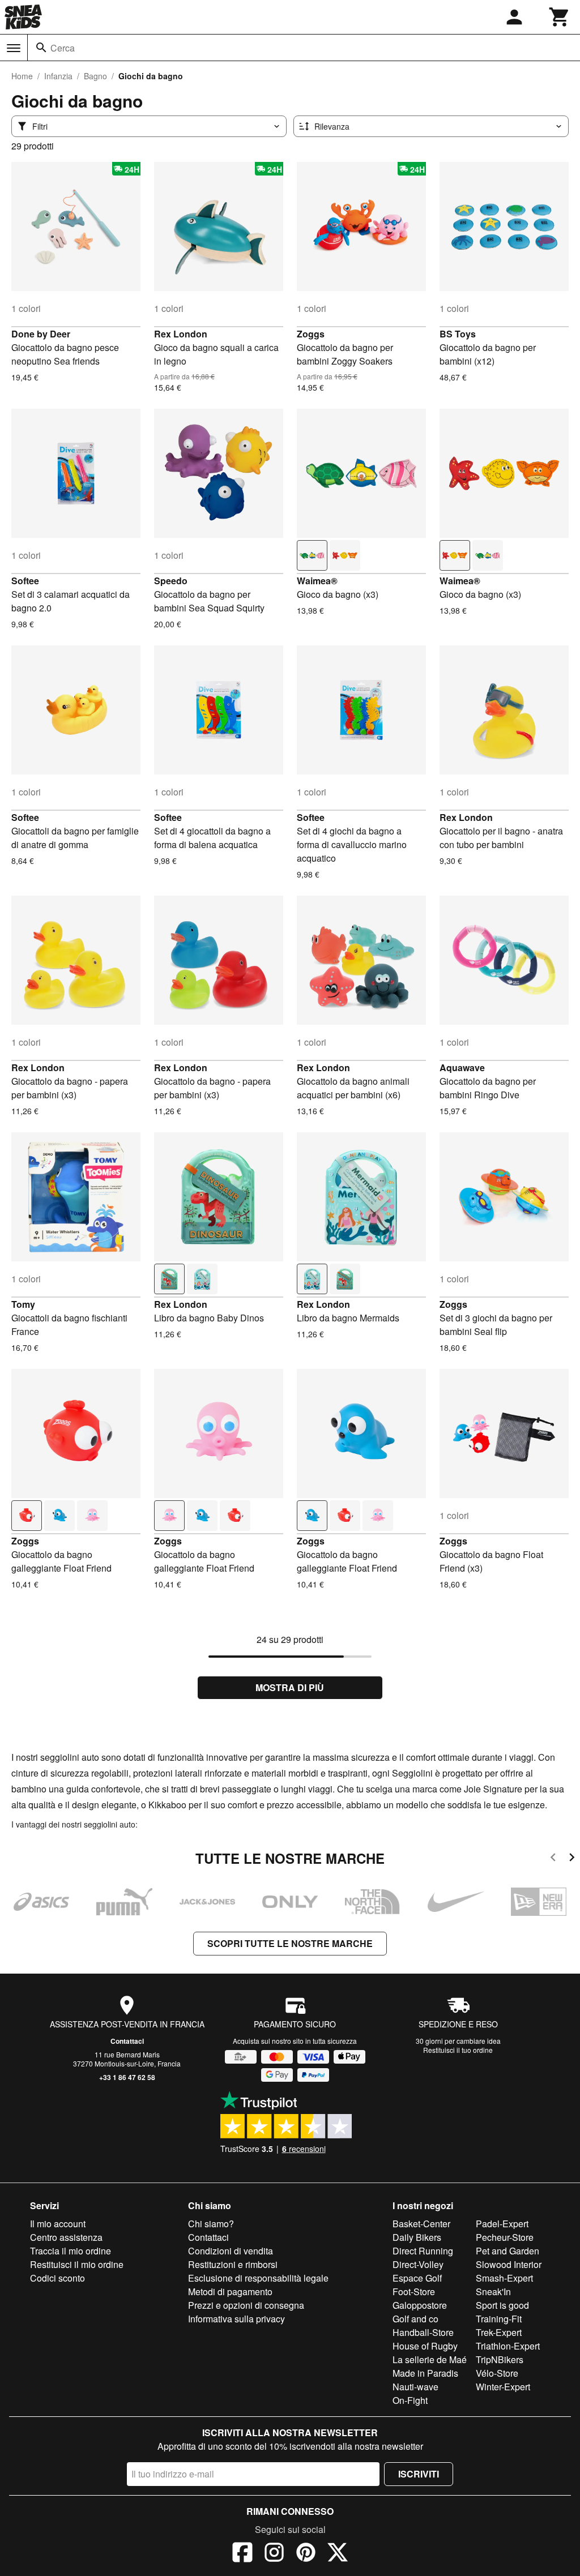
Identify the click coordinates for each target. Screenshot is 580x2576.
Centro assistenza (66, 2237)
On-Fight (410, 2400)
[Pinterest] (306, 2554)
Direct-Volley (418, 2264)
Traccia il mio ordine (71, 2251)
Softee (25, 581)
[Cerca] (41, 48)
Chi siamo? (211, 2224)
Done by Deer (41, 334)
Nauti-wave (415, 2387)
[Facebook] (242, 2554)
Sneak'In (493, 2292)
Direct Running (423, 2251)
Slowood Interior (509, 2264)
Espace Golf (417, 2278)
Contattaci (127, 2041)
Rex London (181, 334)
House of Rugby (425, 2346)
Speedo (171, 581)
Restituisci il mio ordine (77, 2264)
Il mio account (58, 2224)
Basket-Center (421, 2224)
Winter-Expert (503, 2387)
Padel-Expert (502, 2224)
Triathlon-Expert (508, 2346)
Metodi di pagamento (230, 2292)
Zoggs (311, 334)
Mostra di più (290, 1687)
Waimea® (317, 581)
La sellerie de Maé (430, 2359)
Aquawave (462, 1067)
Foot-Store (414, 2292)
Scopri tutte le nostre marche (290, 1943)
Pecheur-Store (505, 2237)
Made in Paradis (425, 2373)
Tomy (23, 1304)
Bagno (95, 76)
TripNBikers (500, 2359)
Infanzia (58, 76)
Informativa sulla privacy (236, 2319)
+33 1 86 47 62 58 (127, 2077)
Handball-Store (423, 2332)
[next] (572, 1859)
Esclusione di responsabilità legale (258, 2278)
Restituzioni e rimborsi (233, 2264)
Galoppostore (420, 2305)
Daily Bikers (417, 2237)
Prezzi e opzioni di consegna (246, 2305)
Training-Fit (499, 2319)
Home (22, 76)
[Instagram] (274, 2554)
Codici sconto (57, 2278)
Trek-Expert (499, 2332)
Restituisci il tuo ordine (458, 2050)
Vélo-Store (497, 2373)
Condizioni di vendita (231, 2251)
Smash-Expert (504, 2278)
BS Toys (458, 334)
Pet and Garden (507, 2251)
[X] (338, 2554)
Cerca (63, 48)
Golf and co (415, 2319)
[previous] (553, 1859)
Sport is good (502, 2305)
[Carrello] (560, 17)
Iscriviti (419, 2474)
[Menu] (14, 48)
